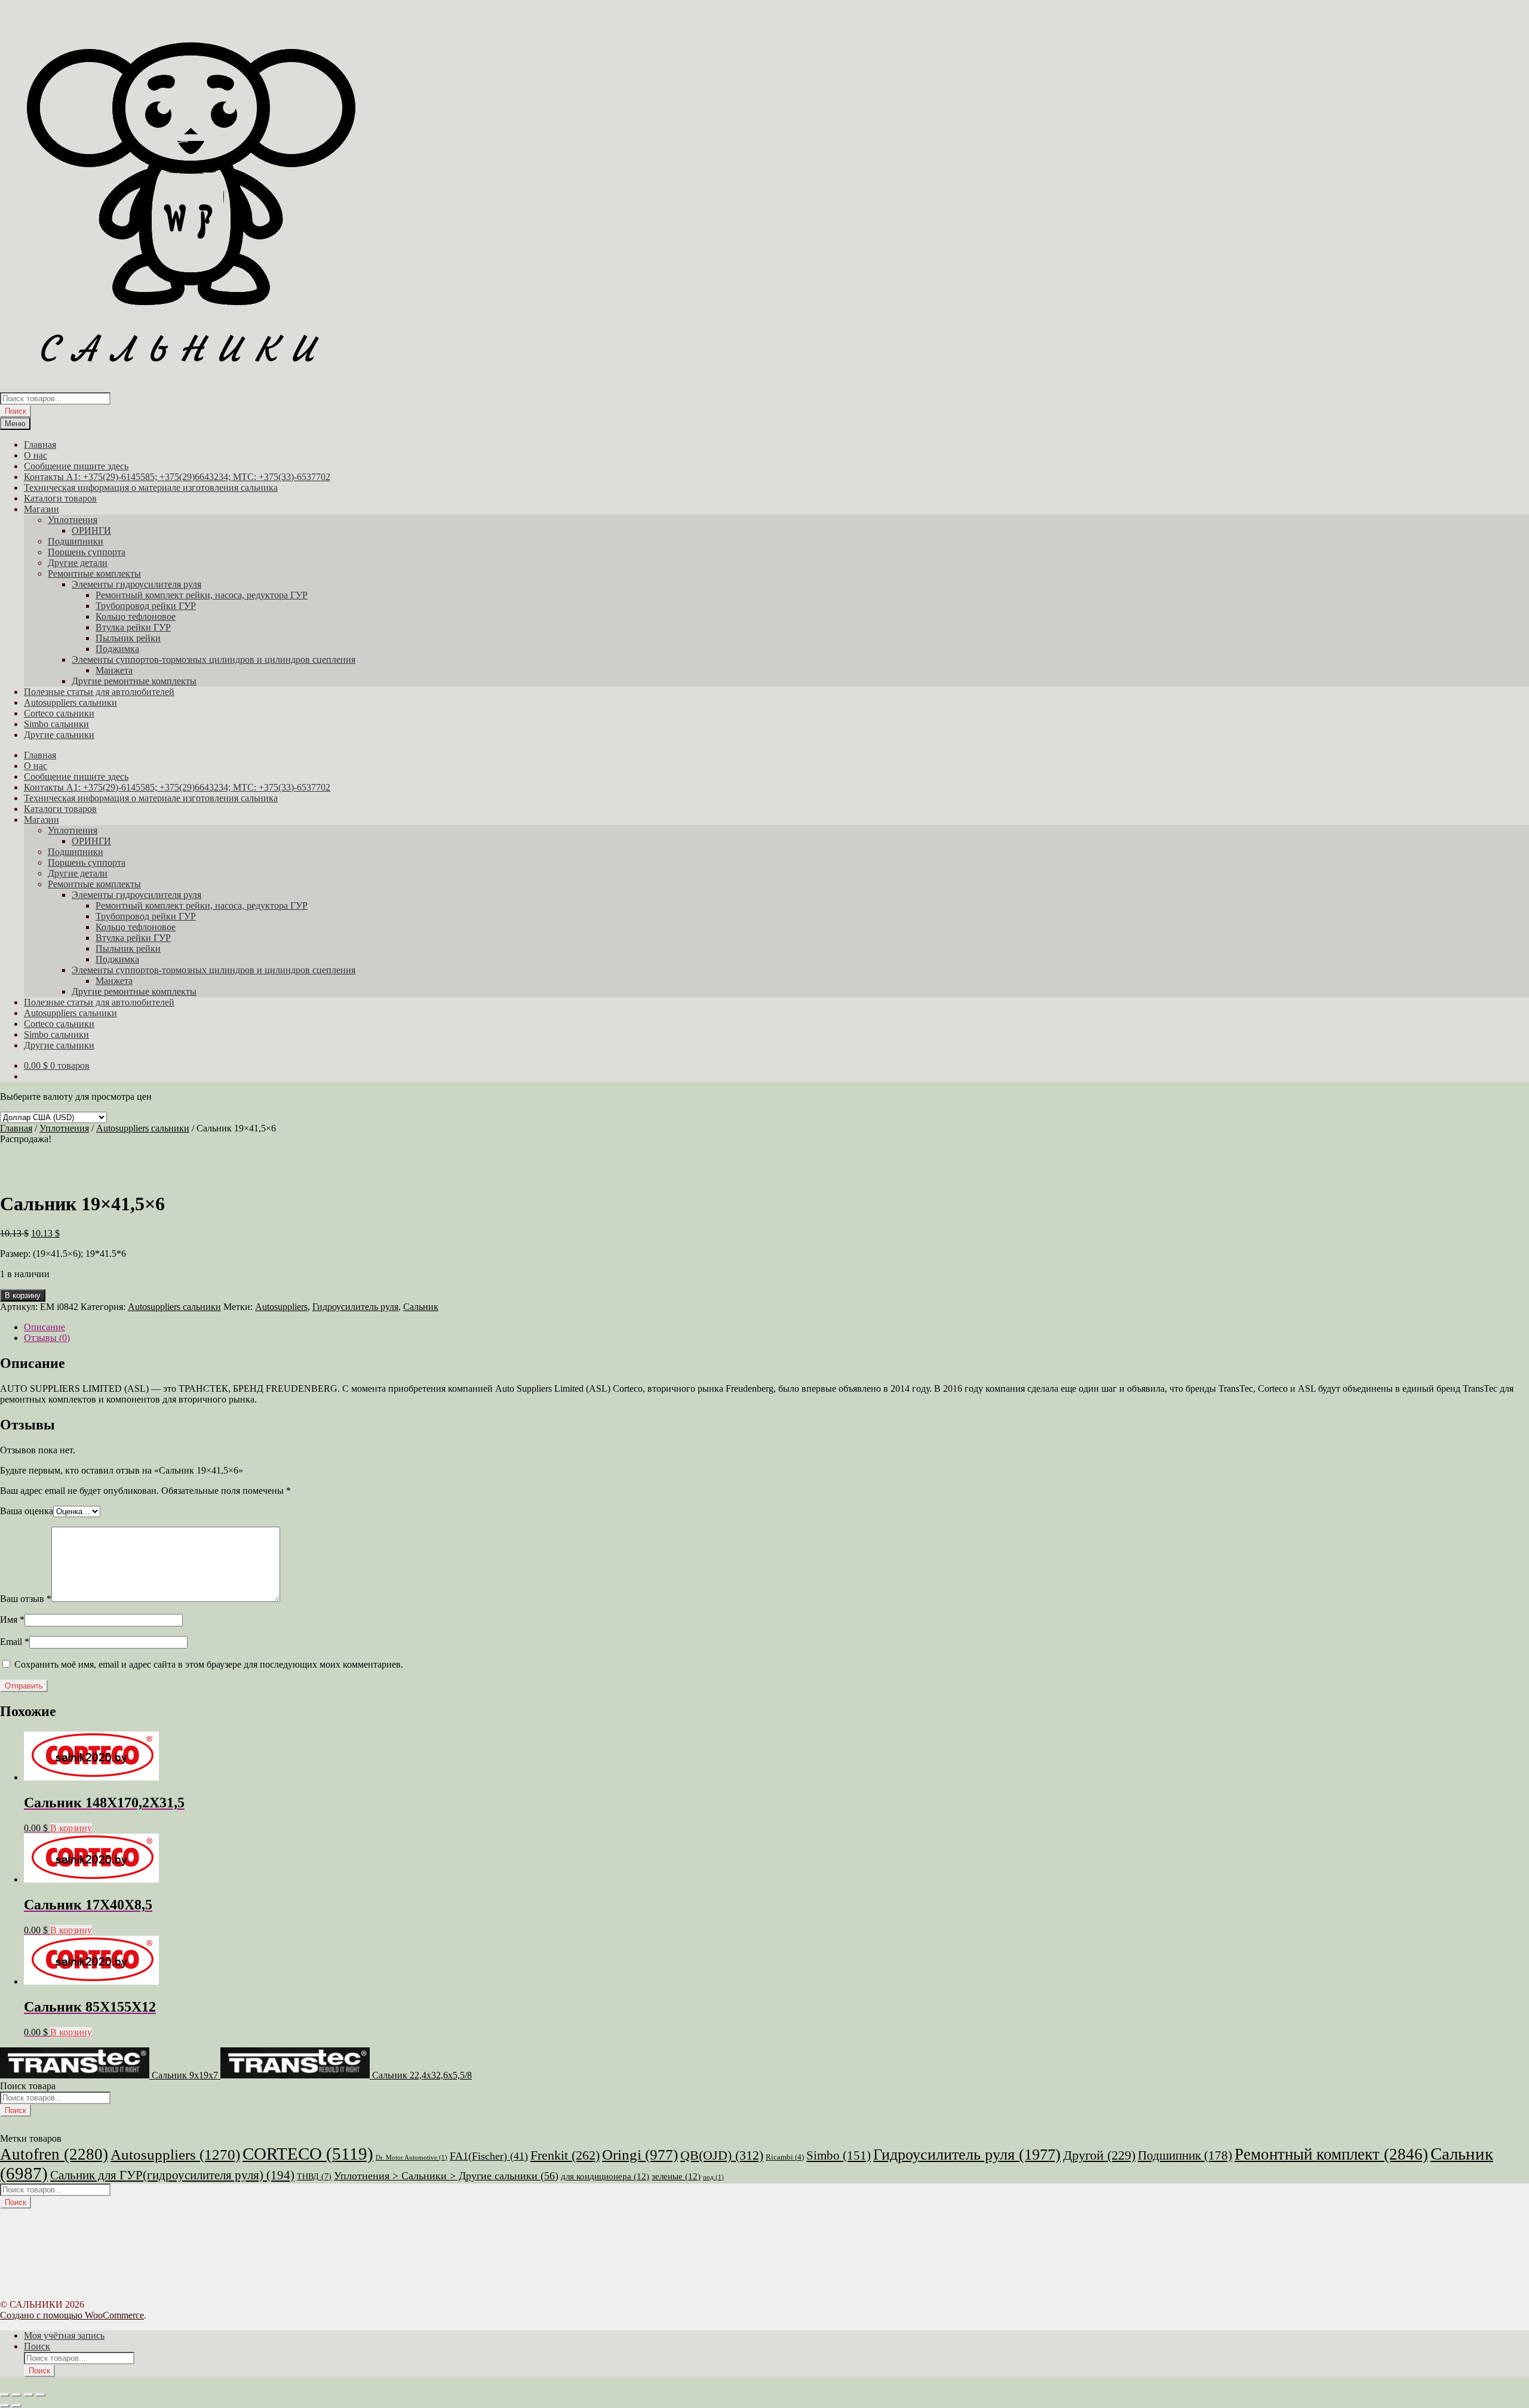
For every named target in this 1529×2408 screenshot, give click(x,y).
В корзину (23, 1295)
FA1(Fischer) (489, 2156)
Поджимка (117, 649)
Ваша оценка (27, 1511)
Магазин (42, 509)
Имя (12, 1620)
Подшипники (76, 541)
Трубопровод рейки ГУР (146, 606)
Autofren (54, 2154)
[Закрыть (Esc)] (41, 2395)
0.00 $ (57, 1065)
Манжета (114, 670)
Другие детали (78, 563)
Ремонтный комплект (1331, 2154)
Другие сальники (59, 735)
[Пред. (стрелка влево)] (5, 2406)
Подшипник (1185, 2155)
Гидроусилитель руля (355, 1307)
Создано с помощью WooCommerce (72, 2315)
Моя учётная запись (64, 2335)
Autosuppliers (281, 1307)
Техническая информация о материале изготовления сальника (151, 488)
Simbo (839, 2155)
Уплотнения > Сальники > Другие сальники (446, 2176)
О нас (36, 455)
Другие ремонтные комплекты (134, 681)
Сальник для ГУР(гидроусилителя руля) (172, 2175)
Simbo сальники (56, 724)
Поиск (16, 411)
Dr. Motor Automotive (412, 2158)
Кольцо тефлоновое (136, 616)
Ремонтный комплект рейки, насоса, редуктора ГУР (202, 595)
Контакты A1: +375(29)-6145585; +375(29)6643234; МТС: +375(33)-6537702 (177, 477)
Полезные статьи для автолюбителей (99, 692)
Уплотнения (73, 520)
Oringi (640, 2155)
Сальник (421, 1307)
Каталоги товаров (60, 498)
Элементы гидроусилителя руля (136, 584)
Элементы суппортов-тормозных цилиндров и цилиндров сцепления (214, 659)
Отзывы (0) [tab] (47, 1338)
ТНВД (314, 2177)
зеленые (676, 2176)
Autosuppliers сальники (70, 702)
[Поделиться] (29, 2395)
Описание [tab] (44, 1327)
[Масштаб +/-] (5, 2395)
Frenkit (565, 2155)
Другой (1099, 2155)
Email (15, 1642)
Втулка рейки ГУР (133, 627)
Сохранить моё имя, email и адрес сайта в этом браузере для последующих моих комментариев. (209, 1664)
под (713, 2177)
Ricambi (785, 2157)
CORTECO (308, 2154)
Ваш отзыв (26, 1599)
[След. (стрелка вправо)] (17, 2406)
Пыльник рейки (128, 638)
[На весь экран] (17, 2395)
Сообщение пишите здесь (76, 466)
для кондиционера (605, 2176)
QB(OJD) (722, 2155)
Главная (40, 445)
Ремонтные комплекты (94, 573)
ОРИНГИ (91, 531)
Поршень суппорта (87, 552)
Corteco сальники (59, 713)
